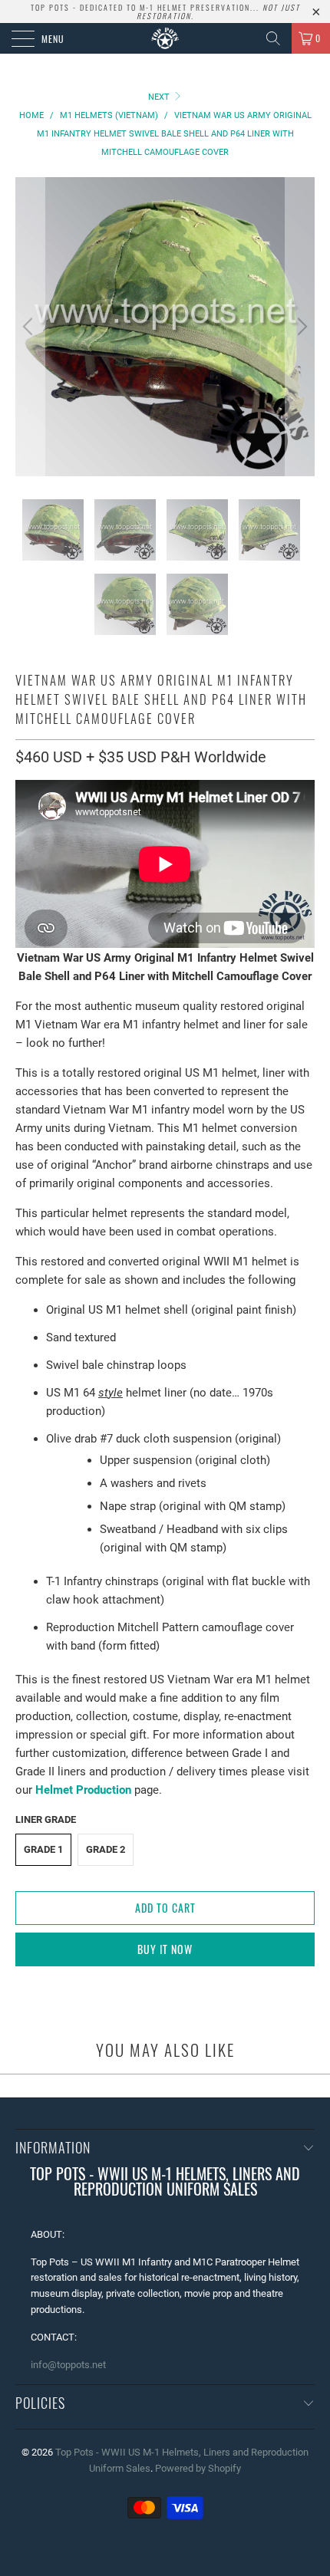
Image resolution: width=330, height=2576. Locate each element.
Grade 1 (43, 1849)
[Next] (300, 327)
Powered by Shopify (198, 2468)
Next (160, 97)
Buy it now (165, 1949)
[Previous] (30, 327)
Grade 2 (106, 1849)
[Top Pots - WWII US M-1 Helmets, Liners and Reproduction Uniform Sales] (165, 38)
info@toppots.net (68, 2365)
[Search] (273, 38)
